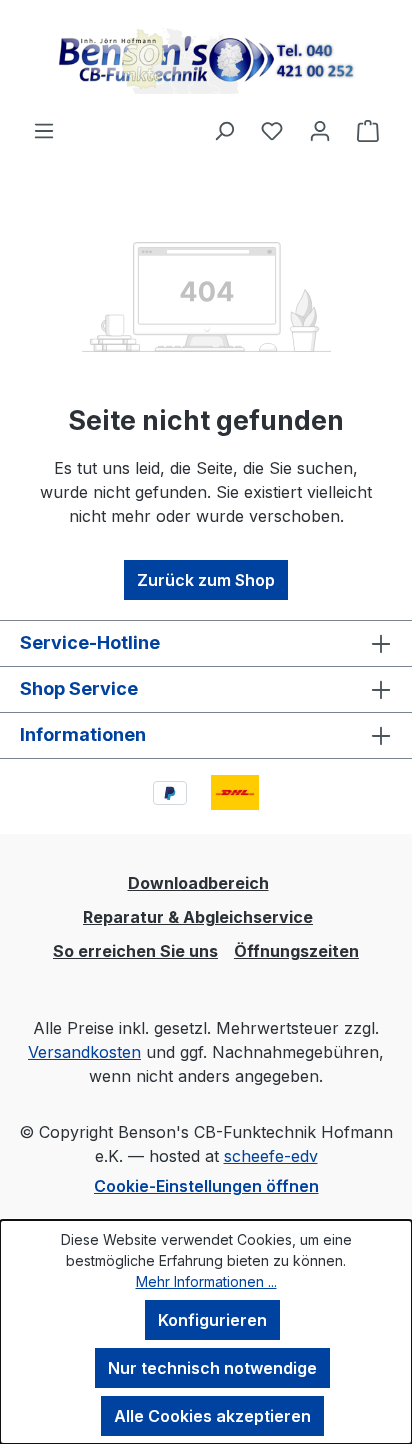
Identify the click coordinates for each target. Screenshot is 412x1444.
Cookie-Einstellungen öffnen (206, 1186)
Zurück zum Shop (206, 580)
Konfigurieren (212, 1320)
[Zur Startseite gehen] (206, 59)
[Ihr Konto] (320, 130)
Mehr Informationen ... (206, 1281)
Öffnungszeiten (296, 951)
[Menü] (44, 130)
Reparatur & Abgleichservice (198, 917)
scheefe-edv (271, 1156)
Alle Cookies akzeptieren (212, 1416)
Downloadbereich (198, 883)
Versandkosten (84, 1052)
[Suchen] (224, 130)
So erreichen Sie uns (135, 951)
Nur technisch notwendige (212, 1368)
